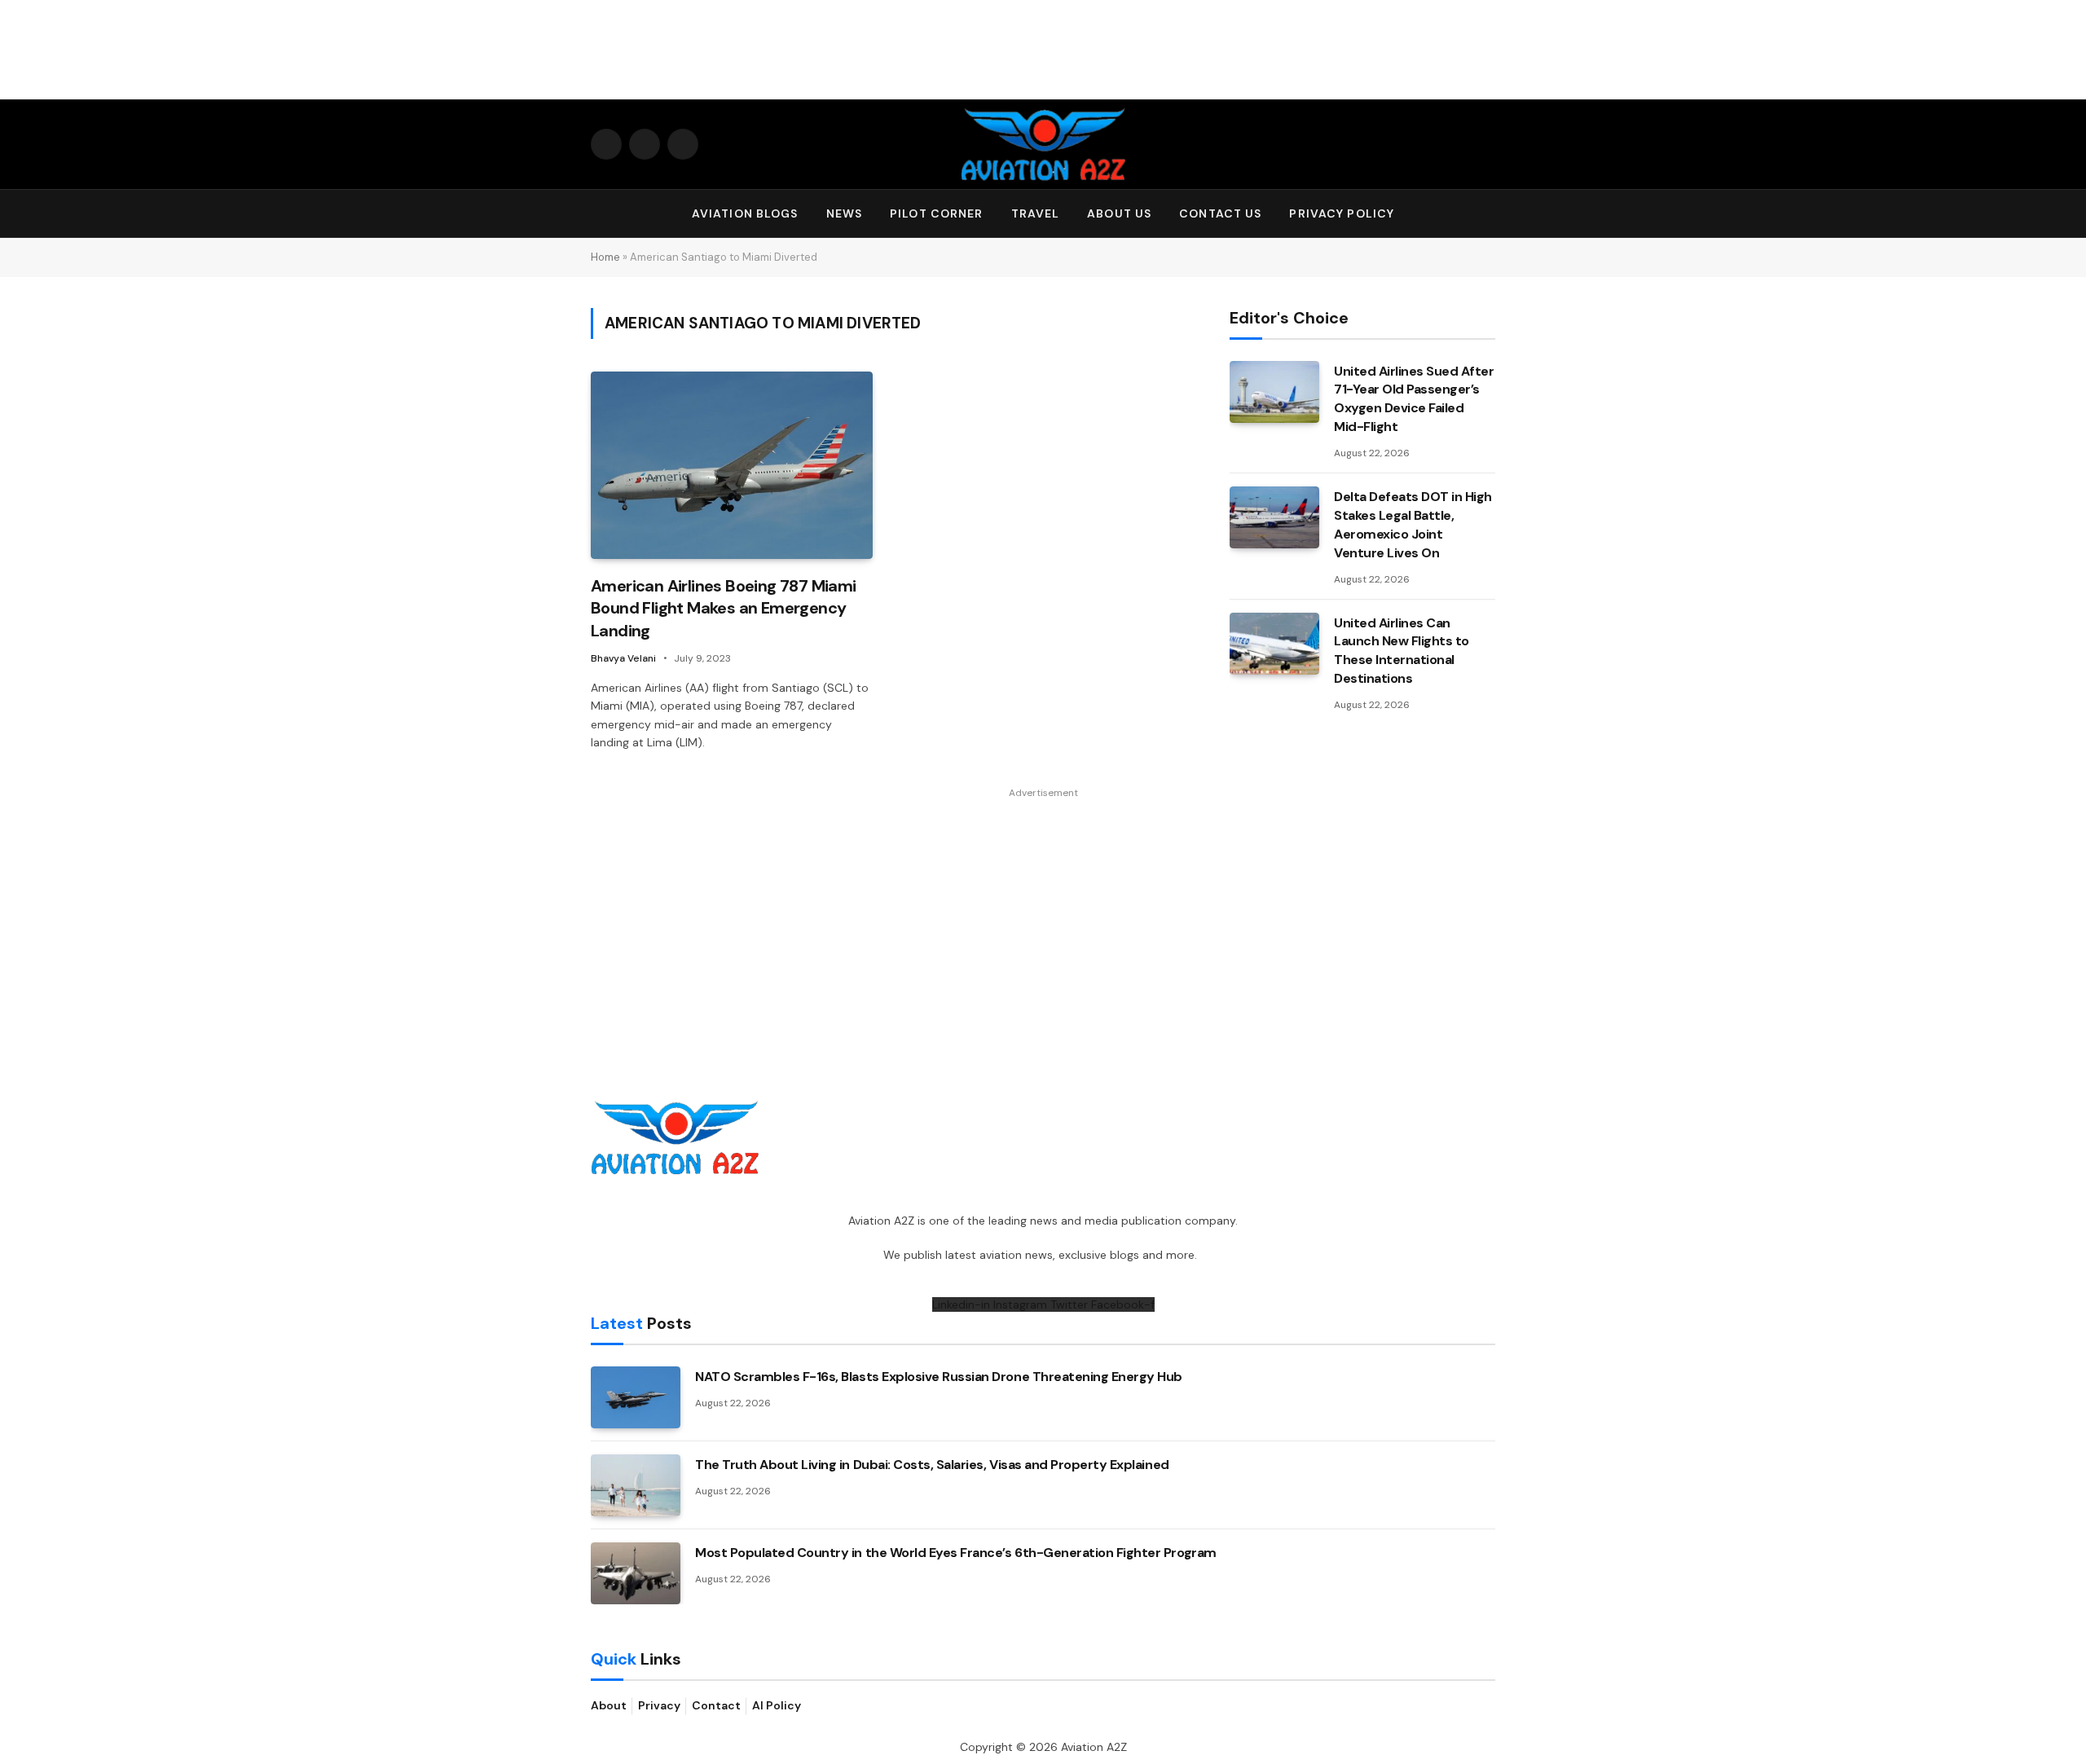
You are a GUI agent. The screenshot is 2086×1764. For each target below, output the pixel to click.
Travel (1036, 213)
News (844, 213)
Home (605, 257)
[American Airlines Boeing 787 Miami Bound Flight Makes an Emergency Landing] (732, 466)
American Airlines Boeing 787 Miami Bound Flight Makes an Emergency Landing (724, 608)
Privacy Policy (1342, 213)
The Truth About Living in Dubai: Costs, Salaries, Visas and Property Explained (932, 1465)
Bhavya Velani (623, 658)
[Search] (1488, 214)
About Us (1119, 213)
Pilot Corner (936, 213)
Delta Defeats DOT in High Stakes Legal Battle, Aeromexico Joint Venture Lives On (1413, 525)
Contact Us (1220, 213)
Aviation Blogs (745, 213)
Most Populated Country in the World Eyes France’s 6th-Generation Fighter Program (956, 1553)
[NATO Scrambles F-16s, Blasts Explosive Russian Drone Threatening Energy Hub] (636, 1397)
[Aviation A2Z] (1043, 144)
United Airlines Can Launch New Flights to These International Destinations (1402, 651)
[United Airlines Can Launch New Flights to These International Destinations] (1274, 644)
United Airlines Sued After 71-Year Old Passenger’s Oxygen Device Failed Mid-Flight (1414, 399)
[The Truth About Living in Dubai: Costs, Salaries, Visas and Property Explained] (636, 1485)
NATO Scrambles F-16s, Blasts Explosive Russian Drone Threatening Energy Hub (939, 1377)
